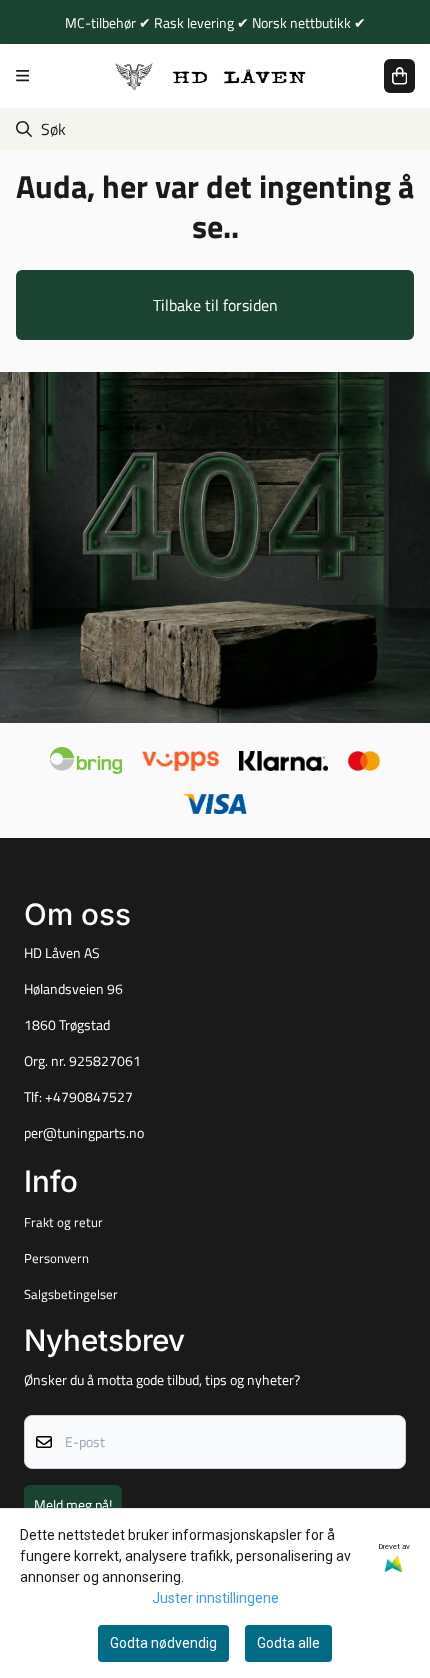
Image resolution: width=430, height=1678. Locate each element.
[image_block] (215, 548)
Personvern (56, 1258)
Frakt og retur (63, 1222)
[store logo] (211, 75)
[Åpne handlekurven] (399, 76)
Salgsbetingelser (71, 1294)
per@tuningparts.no (84, 1133)
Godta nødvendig (163, 1643)
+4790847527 (89, 1097)
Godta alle (288, 1643)
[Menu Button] (22, 75)
